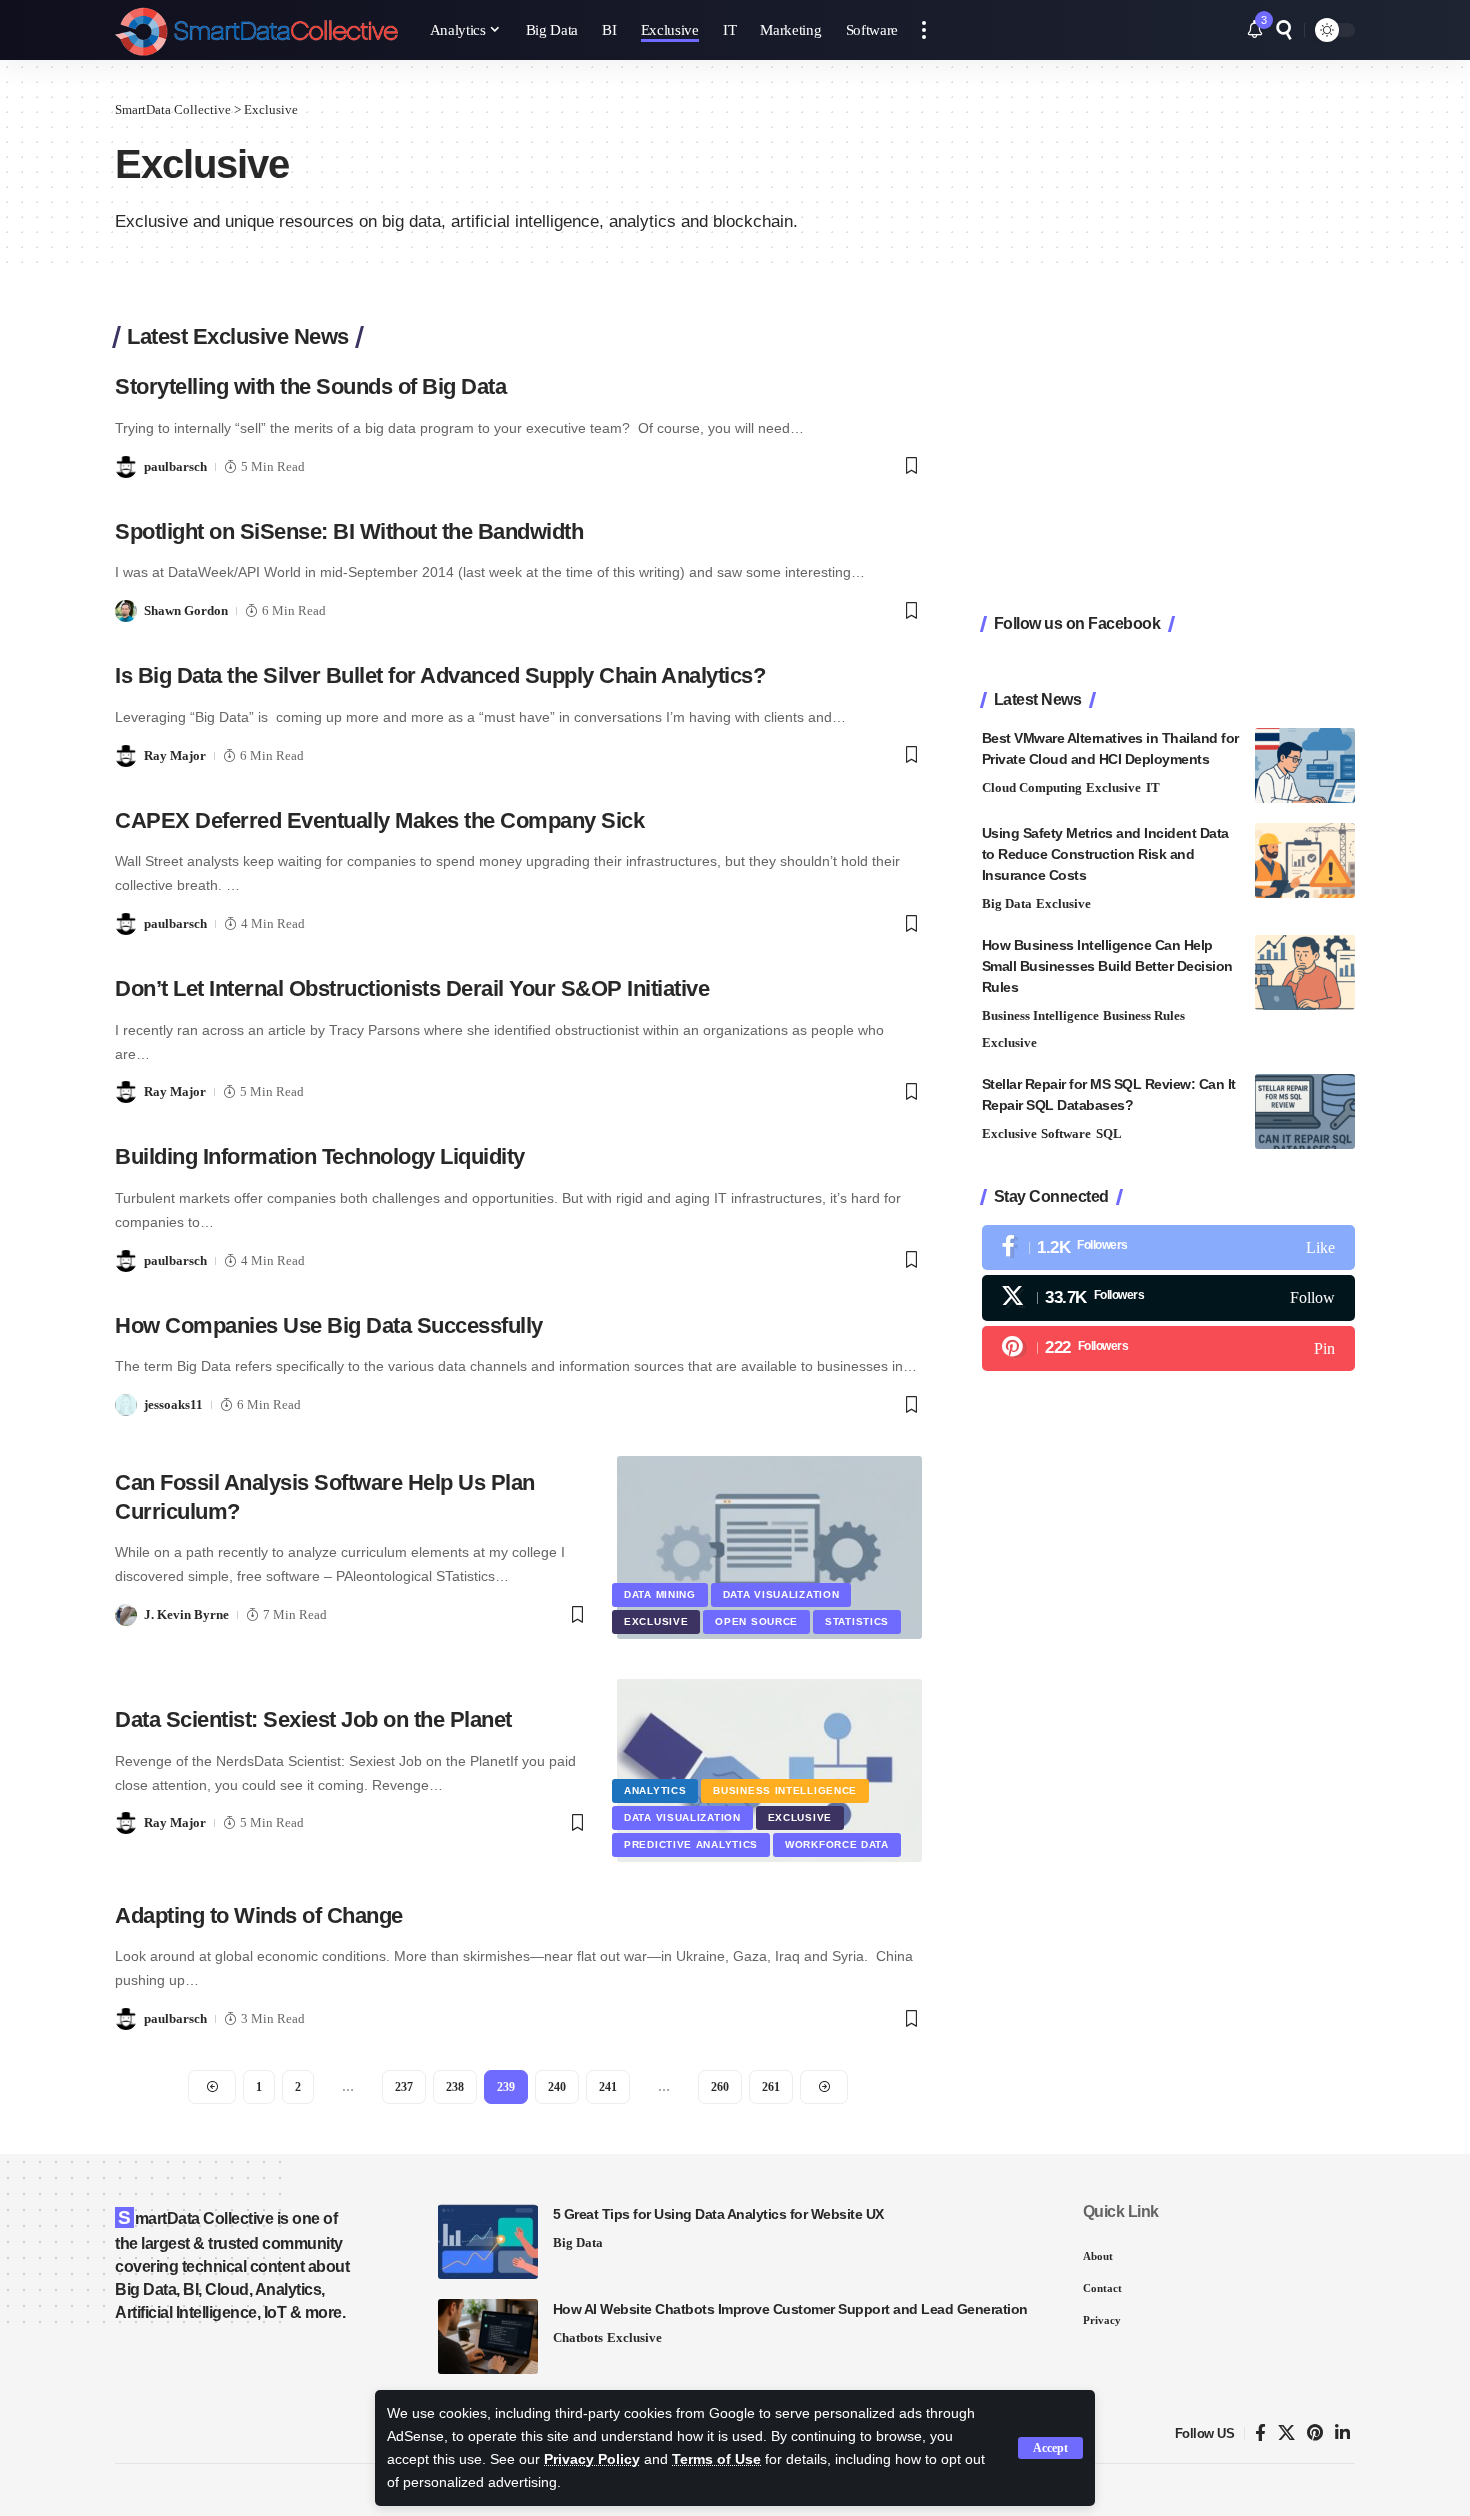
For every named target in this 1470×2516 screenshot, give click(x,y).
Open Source (756, 1621)
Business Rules (1144, 1015)
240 (557, 2087)
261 (771, 2087)
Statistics (857, 1621)
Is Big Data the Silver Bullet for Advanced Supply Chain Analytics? (440, 675)
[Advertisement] (1168, 451)
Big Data (1007, 903)
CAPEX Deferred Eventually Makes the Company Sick (379, 820)
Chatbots (578, 2337)
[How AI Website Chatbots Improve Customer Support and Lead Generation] (488, 2336)
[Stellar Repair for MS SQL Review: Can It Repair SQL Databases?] (1305, 1111)
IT (1153, 787)
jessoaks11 (173, 1404)
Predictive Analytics (691, 1844)
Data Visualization (781, 1594)
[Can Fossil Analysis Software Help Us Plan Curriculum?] (769, 1547)
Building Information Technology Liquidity (320, 1156)
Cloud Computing (1032, 787)
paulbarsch (175, 466)
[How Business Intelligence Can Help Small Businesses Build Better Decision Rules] (1305, 972)
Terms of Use (716, 2459)
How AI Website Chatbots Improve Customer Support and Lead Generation (790, 2309)
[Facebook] (1168, 1247)
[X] (1168, 1297)
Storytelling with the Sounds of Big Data (310, 386)
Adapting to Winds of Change (259, 1915)
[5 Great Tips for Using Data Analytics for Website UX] (488, 2241)
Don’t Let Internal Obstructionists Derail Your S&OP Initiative (412, 988)
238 (455, 2087)
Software (1066, 1133)
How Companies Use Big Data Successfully (329, 1325)
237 (404, 2087)
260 (720, 2087)
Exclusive (656, 1621)
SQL (1109, 1133)
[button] (1050, 2448)
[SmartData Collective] (256, 30)
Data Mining (660, 1594)
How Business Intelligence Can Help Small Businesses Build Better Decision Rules (1107, 966)
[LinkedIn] (1342, 2433)
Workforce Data (837, 1844)
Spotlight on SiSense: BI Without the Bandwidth (349, 531)
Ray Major (175, 755)
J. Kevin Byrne (186, 1614)
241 (608, 2087)
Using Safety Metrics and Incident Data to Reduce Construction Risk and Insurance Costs (1105, 854)
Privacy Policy (592, 2459)
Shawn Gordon (186, 610)
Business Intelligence (785, 1790)
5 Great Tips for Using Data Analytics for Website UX (718, 2214)
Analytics (655, 1790)
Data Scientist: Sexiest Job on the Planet (313, 1719)
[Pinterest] (1168, 1348)
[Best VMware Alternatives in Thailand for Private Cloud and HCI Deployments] (1305, 765)
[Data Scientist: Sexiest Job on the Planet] (769, 1770)
